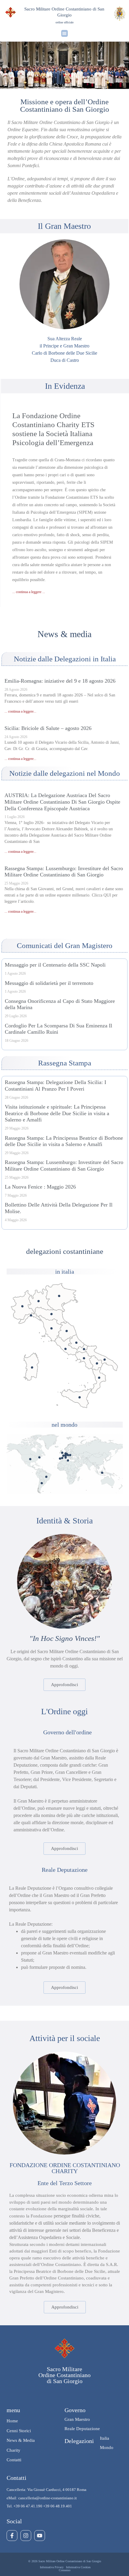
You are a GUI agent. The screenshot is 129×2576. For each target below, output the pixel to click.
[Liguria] (31, 1315)
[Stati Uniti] (30, 1459)
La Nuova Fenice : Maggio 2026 (40, 1187)
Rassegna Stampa (65, 1063)
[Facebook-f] (12, 2536)
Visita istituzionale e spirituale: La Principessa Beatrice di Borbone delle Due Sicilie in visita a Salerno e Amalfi (57, 1113)
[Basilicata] (97, 1363)
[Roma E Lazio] (66, 1349)
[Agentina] (42, 1483)
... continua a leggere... (20, 711)
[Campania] (84, 1358)
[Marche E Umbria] (67, 1331)
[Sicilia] (80, 1397)
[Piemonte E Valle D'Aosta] (22, 1306)
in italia (65, 1272)
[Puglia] (105, 1359)
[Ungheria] (70, 1455)
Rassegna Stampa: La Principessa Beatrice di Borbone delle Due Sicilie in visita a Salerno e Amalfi (64, 1141)
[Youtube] (40, 2536)
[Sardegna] (32, 1367)
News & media (64, 634)
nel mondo (64, 1425)
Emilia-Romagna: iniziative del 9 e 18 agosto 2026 (60, 681)
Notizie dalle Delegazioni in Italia (65, 659)
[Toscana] (51, 1328)
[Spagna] (62, 1458)
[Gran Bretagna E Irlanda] (62, 1453)
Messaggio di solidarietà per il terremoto (49, 983)
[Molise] (84, 1349)
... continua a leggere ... (29, 592)
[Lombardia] (39, 1301)
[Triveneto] (59, 1296)
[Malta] (68, 1460)
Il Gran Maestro (64, 226)
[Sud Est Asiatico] (102, 1473)
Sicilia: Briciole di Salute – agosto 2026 (48, 728)
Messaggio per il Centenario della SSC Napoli (55, 965)
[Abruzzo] (76, 1343)
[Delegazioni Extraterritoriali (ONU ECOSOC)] (39, 1457)
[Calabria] (99, 1378)
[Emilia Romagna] (51, 1314)
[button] (65, 33)
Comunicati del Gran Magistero (65, 945)
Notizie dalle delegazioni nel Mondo (65, 773)
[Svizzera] (66, 1456)
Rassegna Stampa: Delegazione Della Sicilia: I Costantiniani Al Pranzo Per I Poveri (55, 1086)
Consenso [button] (65, 2570)
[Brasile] (46, 1477)
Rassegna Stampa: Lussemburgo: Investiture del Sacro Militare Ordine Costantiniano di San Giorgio (64, 872)
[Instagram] (26, 2536)
